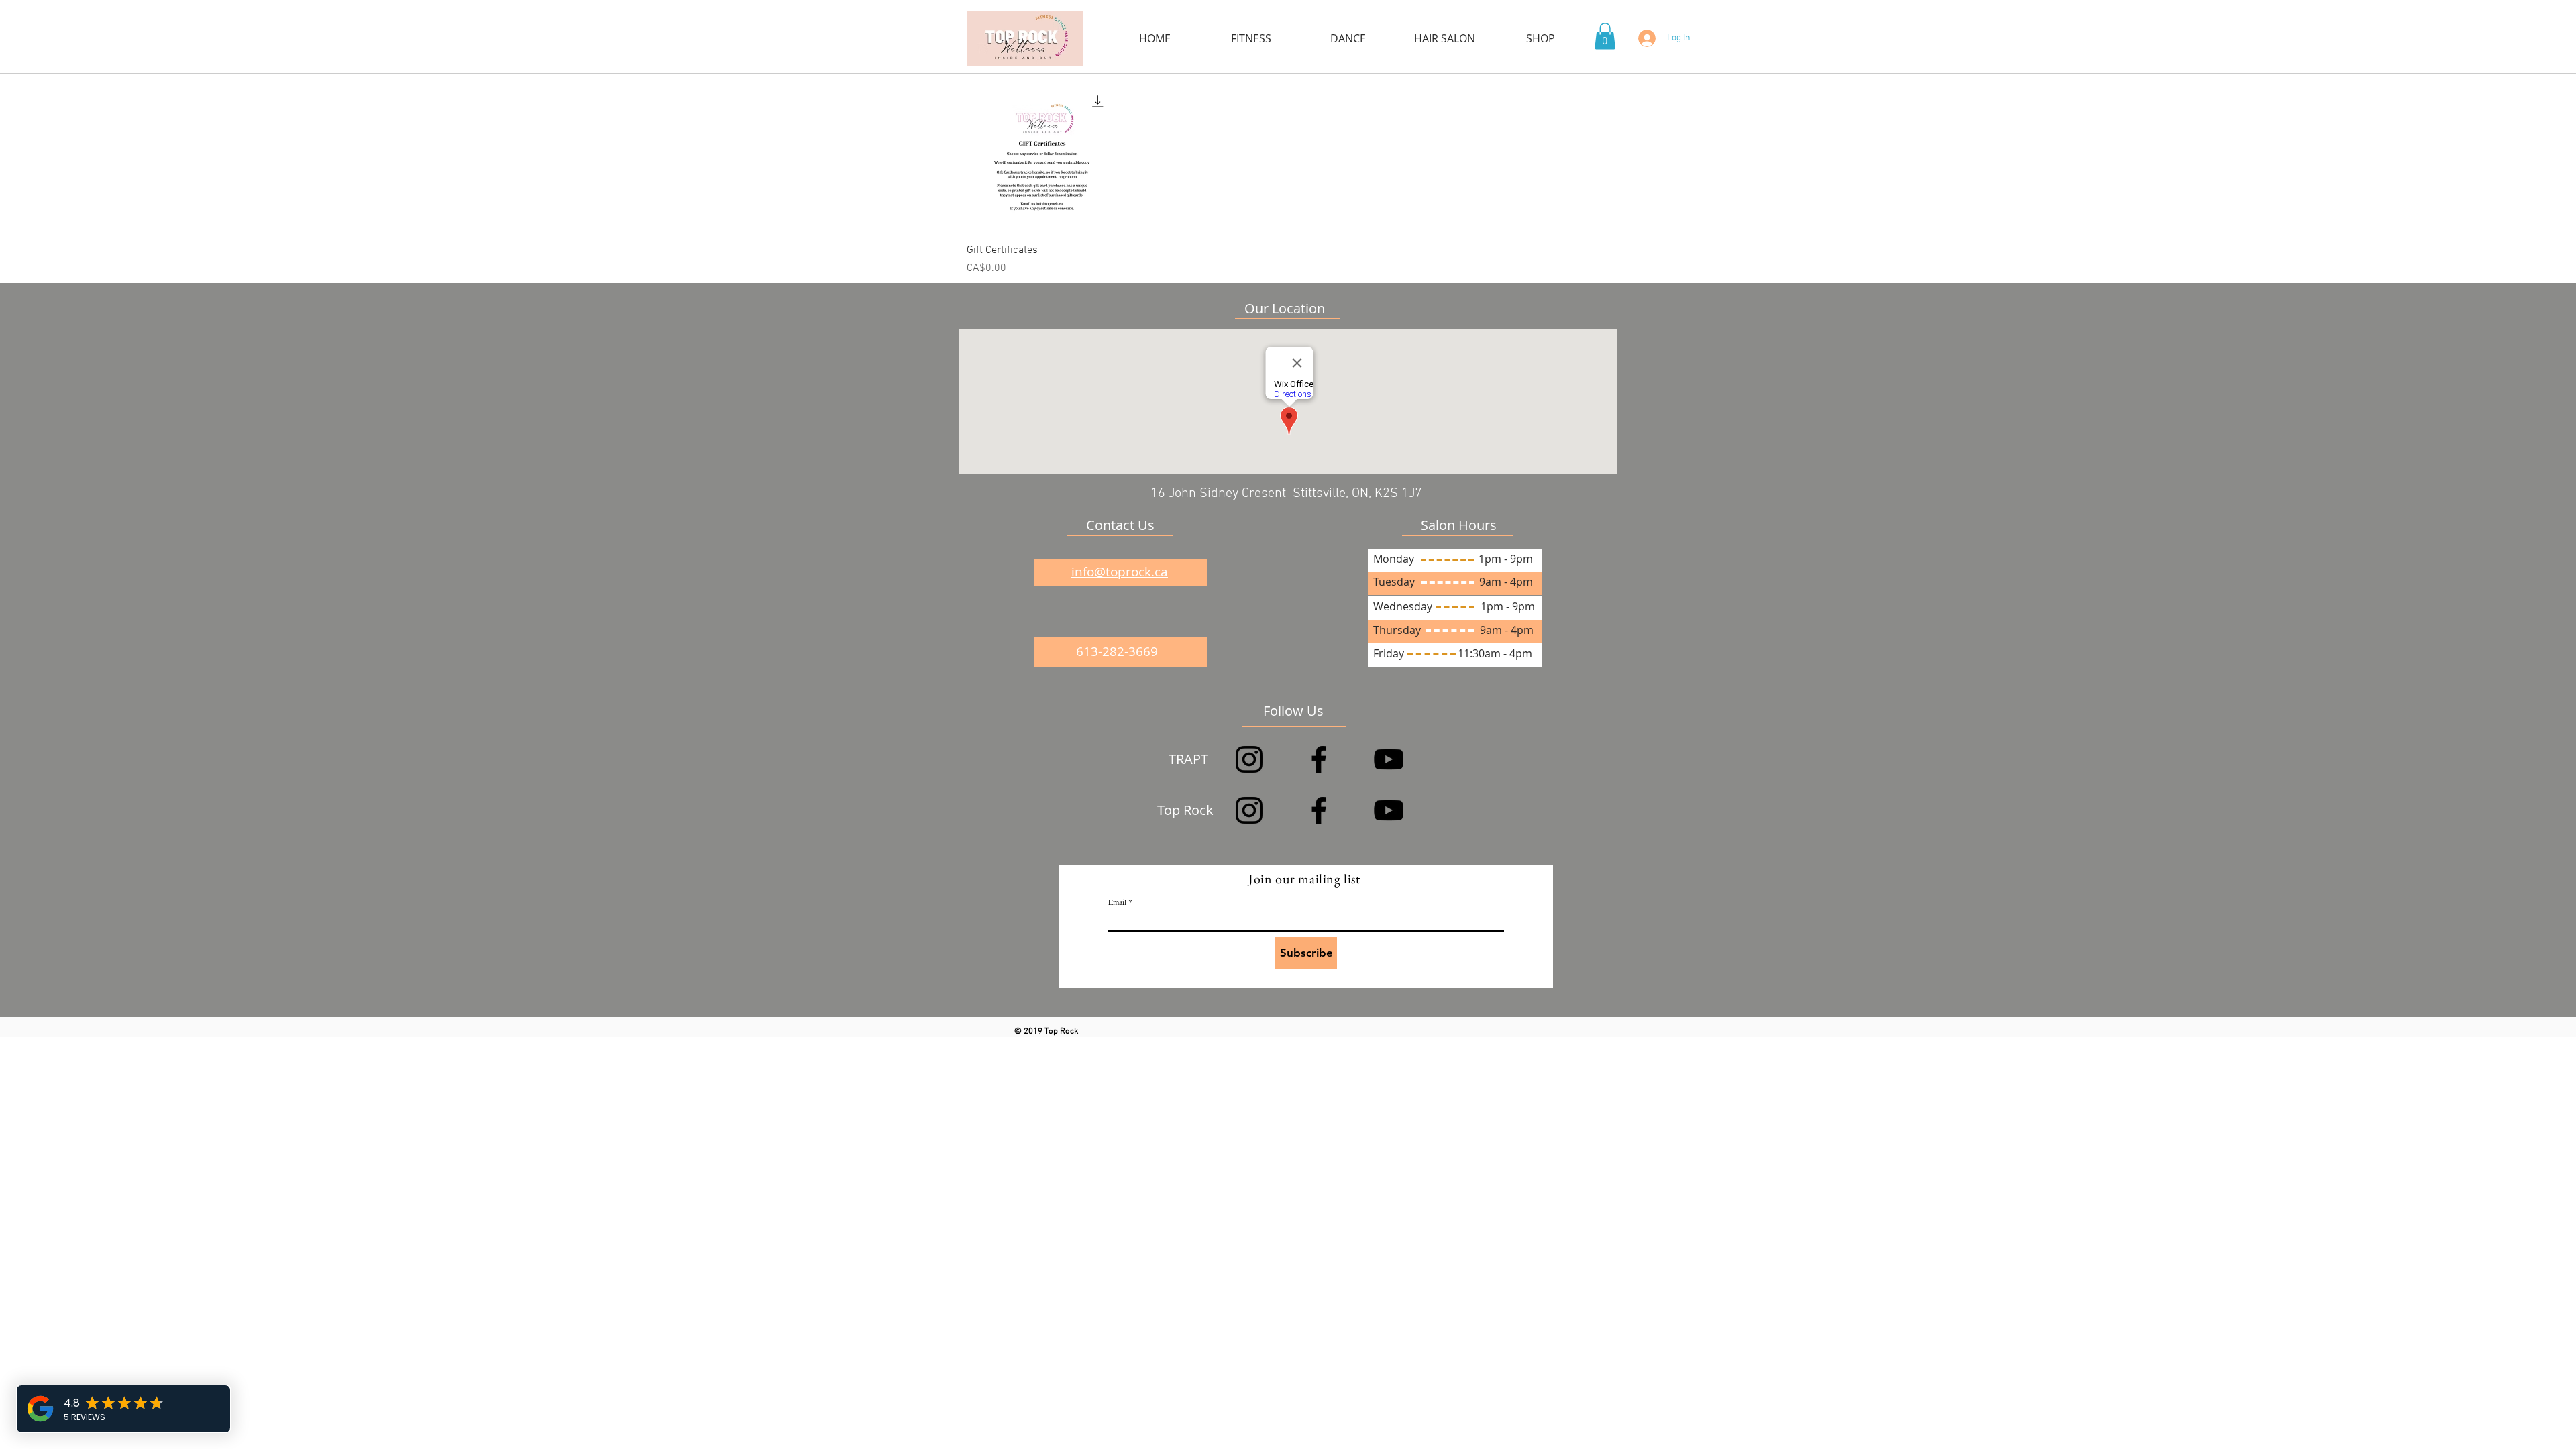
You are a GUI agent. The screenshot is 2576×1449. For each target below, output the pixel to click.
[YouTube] (1389, 759)
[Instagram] (1249, 759)
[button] (1605, 36)
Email (1117, 902)
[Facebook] (1319, 759)
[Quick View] (1042, 157)
